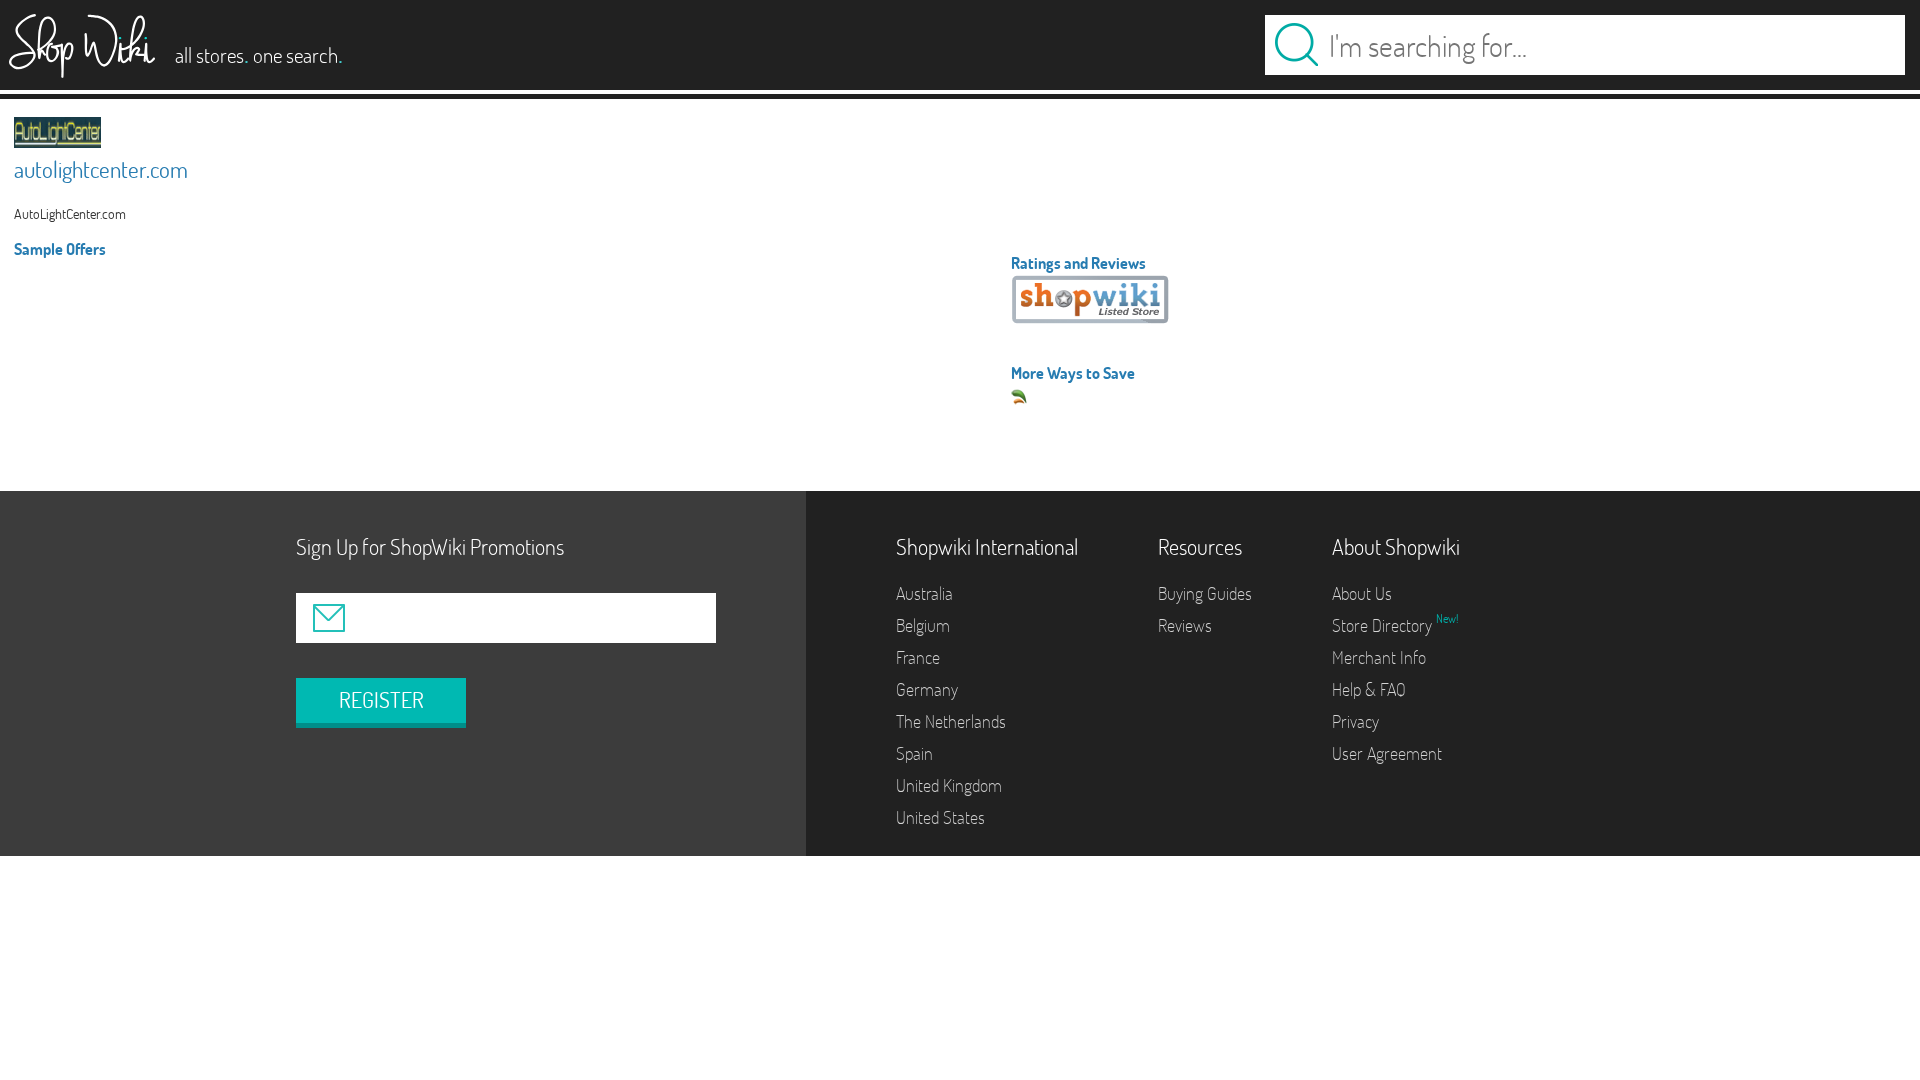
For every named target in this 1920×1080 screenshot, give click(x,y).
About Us (1362, 593)
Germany (927, 689)
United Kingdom (949, 785)
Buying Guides (1205, 593)
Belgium (923, 625)
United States (940, 817)
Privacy (1355, 721)
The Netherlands (951, 721)
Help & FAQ (1369, 689)
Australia (924, 593)
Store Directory (1384, 625)
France (918, 657)
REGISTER (381, 700)
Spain (914, 753)
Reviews (1185, 625)
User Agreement (1387, 753)
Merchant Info (1379, 657)
